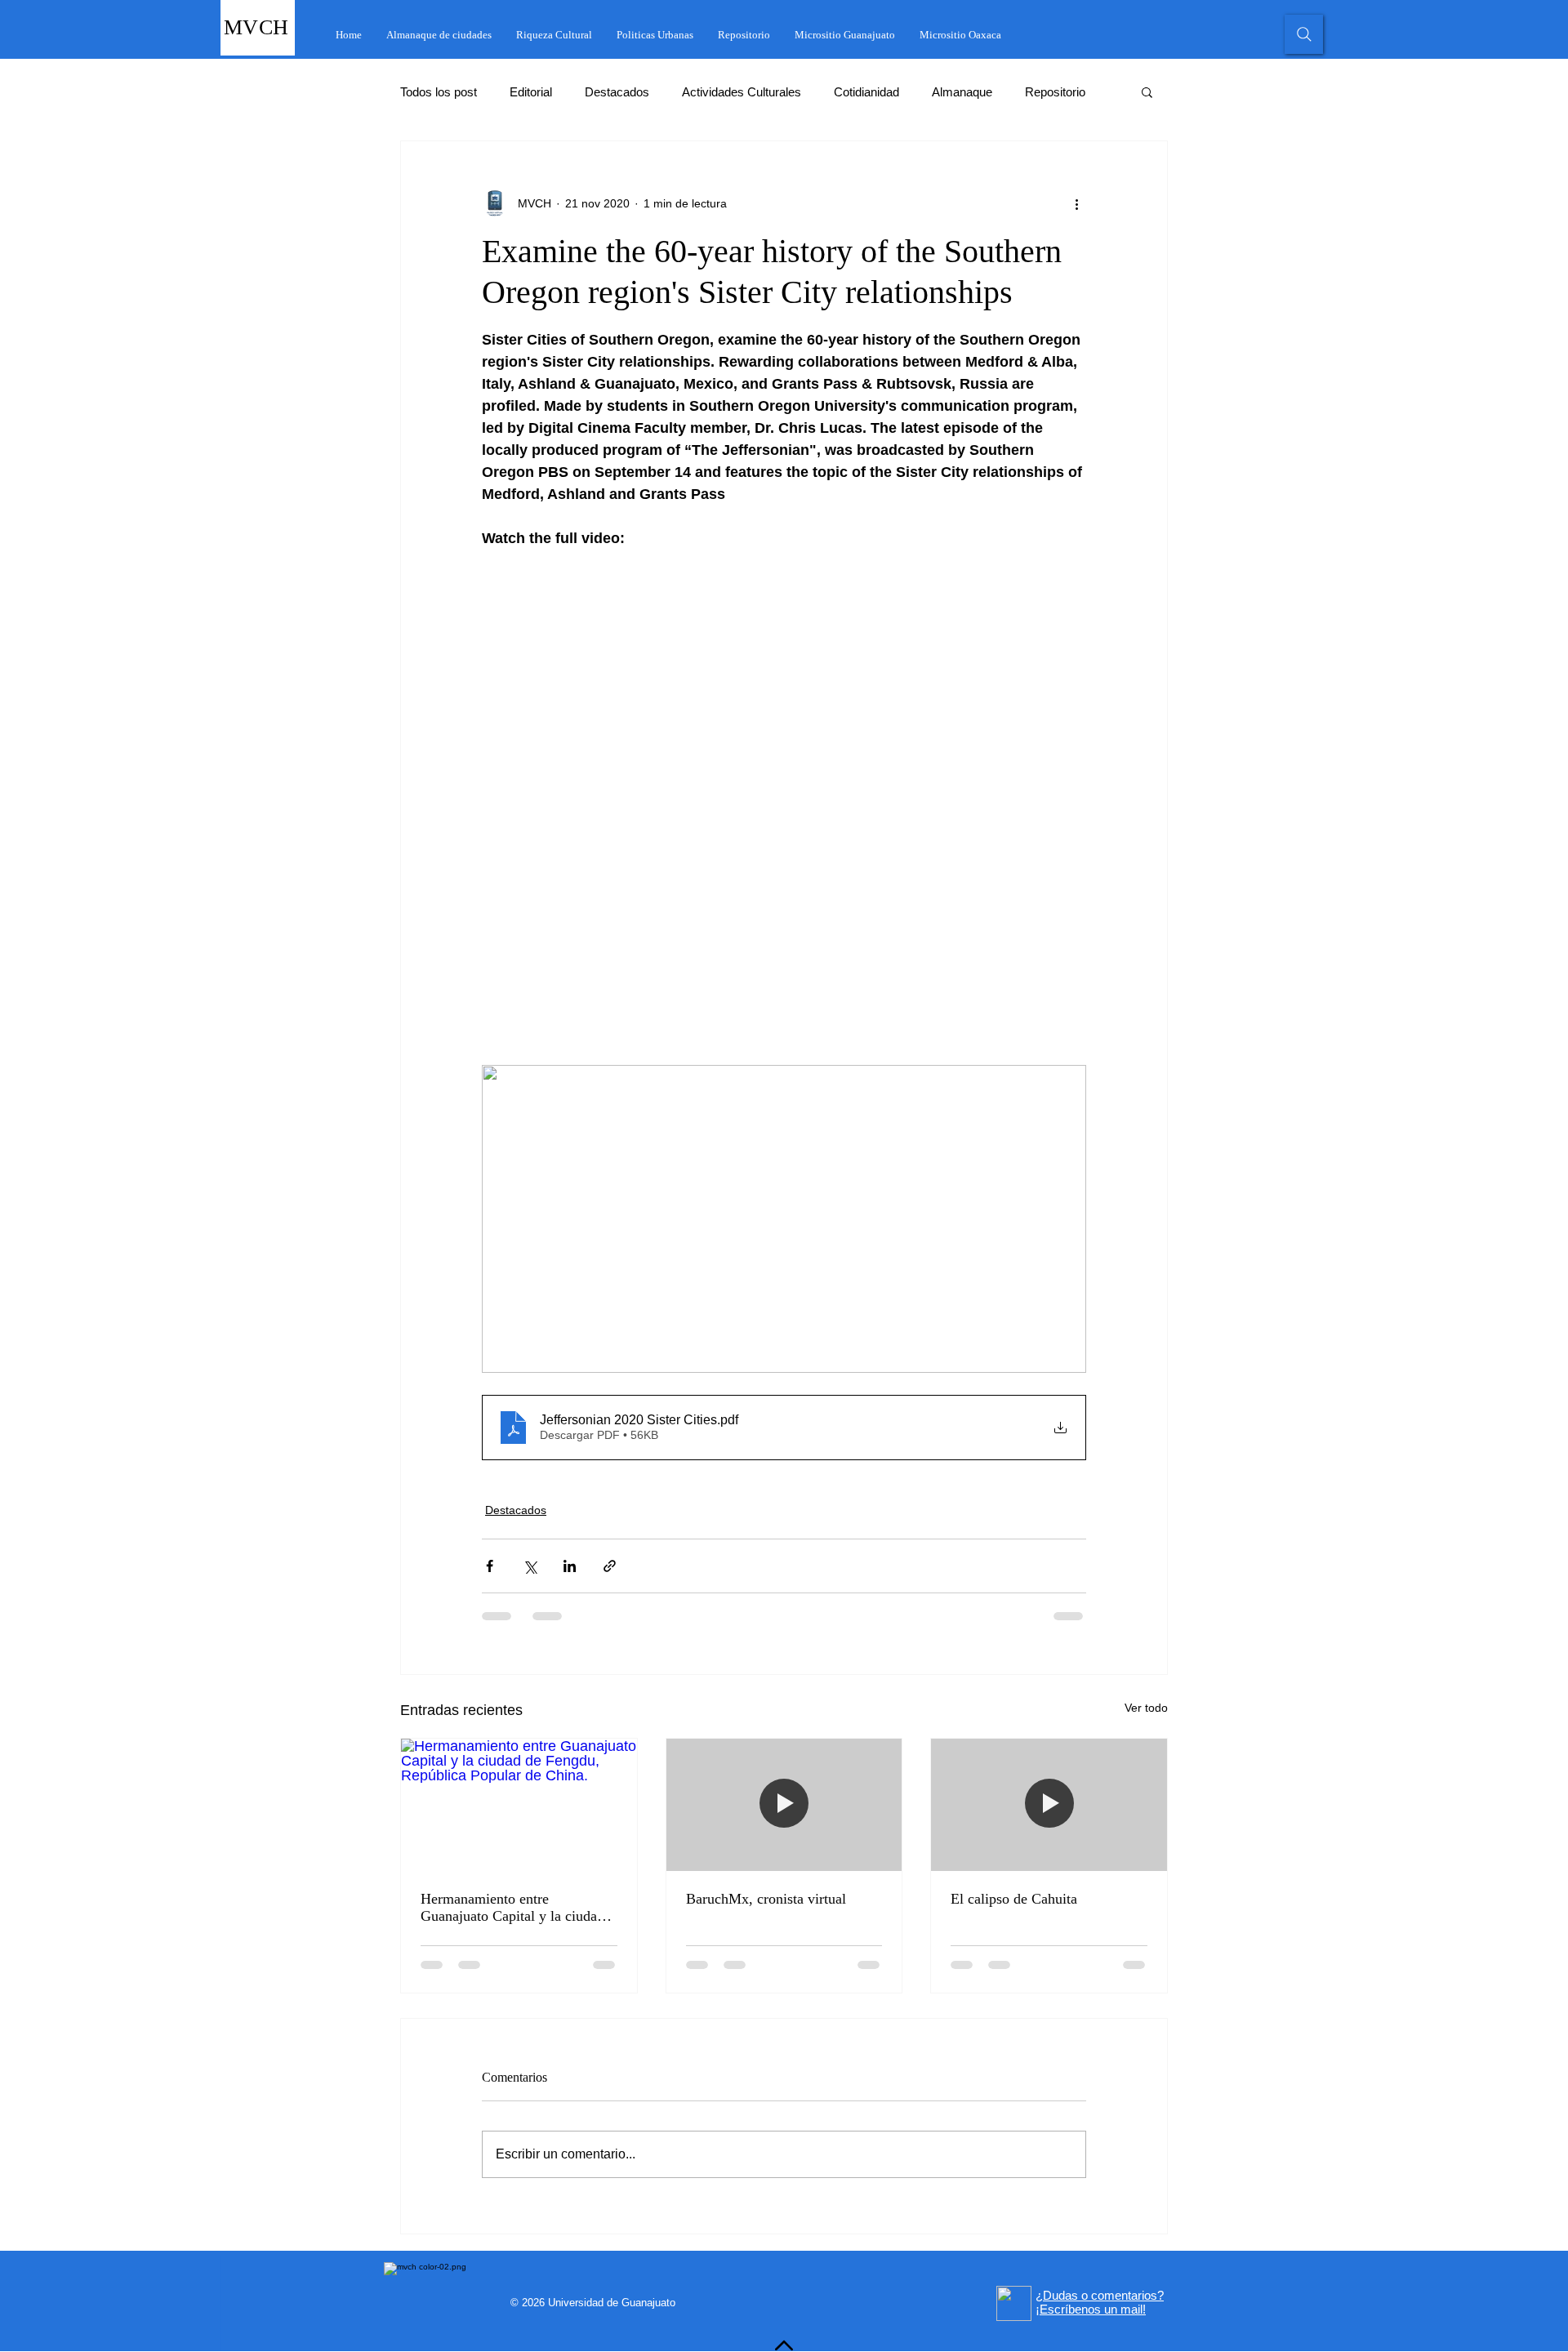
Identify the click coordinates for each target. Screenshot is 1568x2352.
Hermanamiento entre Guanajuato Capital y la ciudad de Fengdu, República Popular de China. (512, 1908)
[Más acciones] (1076, 203)
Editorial (531, 92)
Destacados (617, 92)
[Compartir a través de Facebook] (490, 1566)
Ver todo (1146, 1708)
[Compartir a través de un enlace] (610, 1566)
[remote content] (784, 796)
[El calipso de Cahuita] (1049, 1805)
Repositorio (1055, 92)
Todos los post (439, 92)
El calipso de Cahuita (1014, 1899)
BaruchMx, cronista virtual (766, 1899)
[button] (1147, 91)
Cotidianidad (866, 92)
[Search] (1304, 34)
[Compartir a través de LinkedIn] (570, 1566)
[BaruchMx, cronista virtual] (784, 1805)
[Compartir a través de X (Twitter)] (530, 1566)
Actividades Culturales (742, 92)
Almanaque (962, 92)
